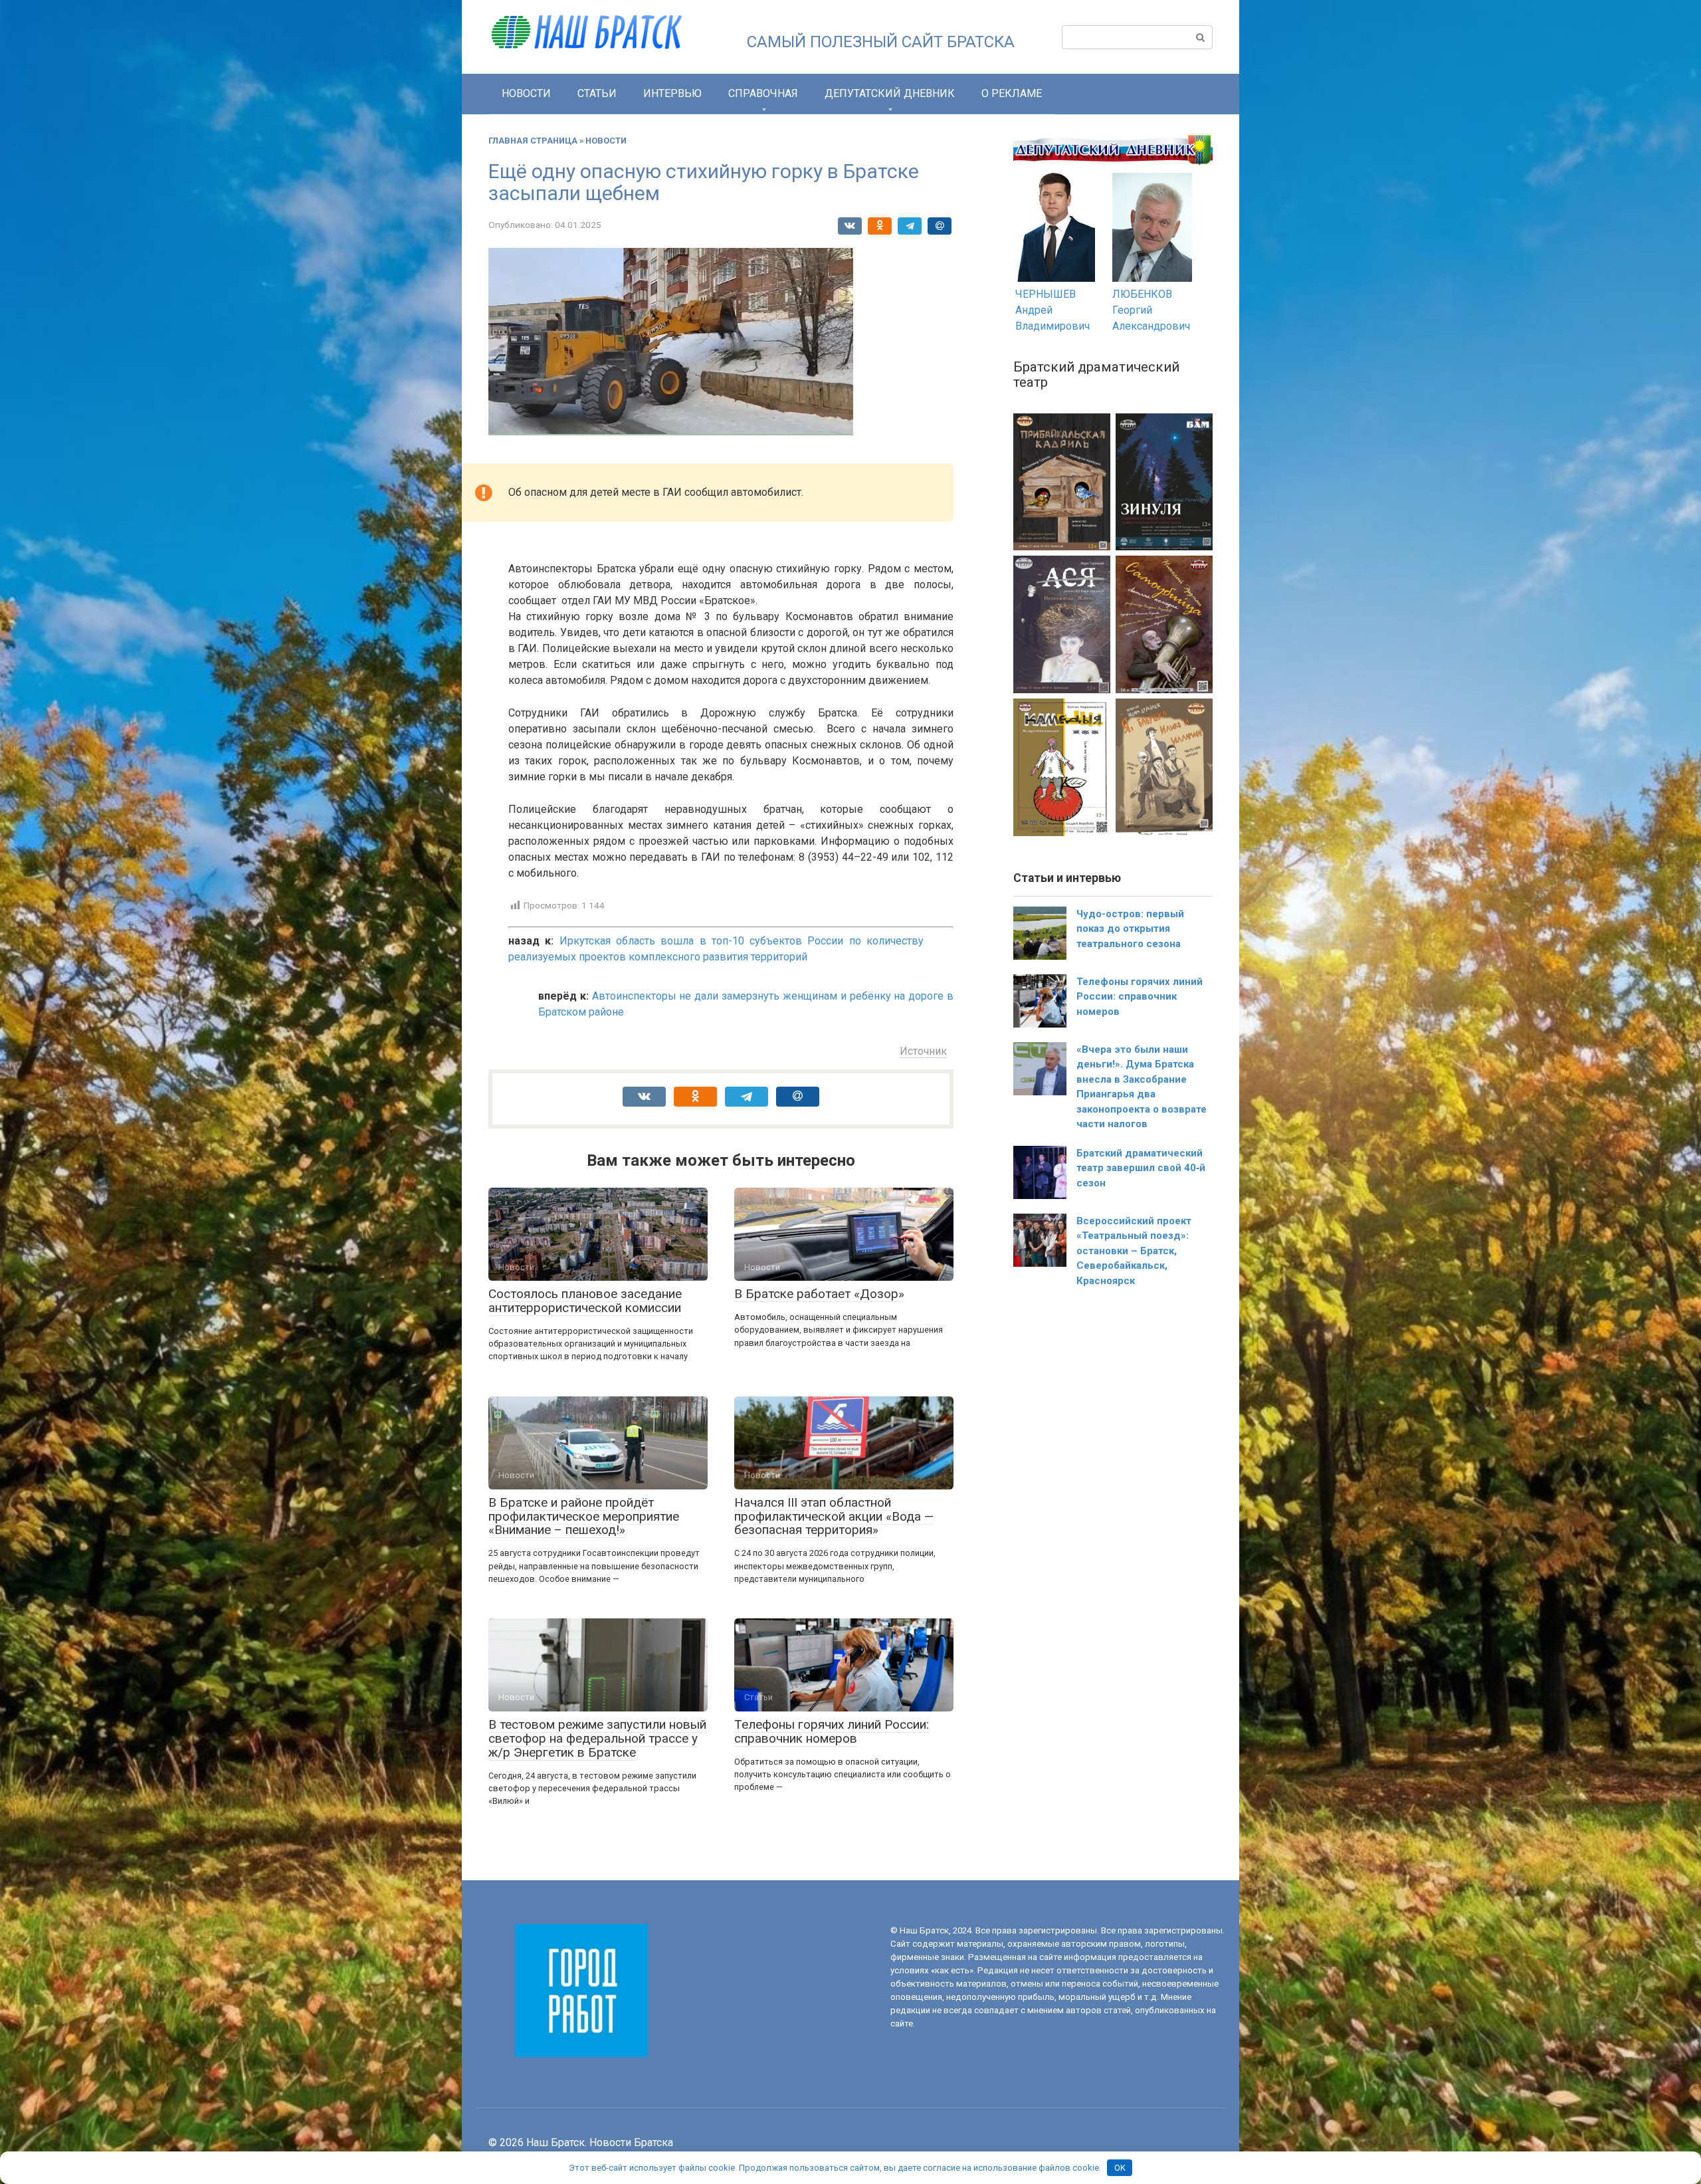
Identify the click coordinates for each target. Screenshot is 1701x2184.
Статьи (597, 93)
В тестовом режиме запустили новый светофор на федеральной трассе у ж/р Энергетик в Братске (597, 1738)
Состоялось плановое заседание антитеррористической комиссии (585, 1301)
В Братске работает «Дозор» (819, 1294)
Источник (923, 1051)
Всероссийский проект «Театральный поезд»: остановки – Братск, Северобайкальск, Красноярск (1134, 1251)
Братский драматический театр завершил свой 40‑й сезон (1141, 1168)
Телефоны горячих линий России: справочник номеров (832, 1731)
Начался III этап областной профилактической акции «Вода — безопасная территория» (834, 1516)
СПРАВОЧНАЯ (763, 93)
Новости (526, 93)
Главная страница (533, 141)
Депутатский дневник (890, 93)
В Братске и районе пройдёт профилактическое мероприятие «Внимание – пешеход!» (584, 1516)
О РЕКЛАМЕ (1012, 93)
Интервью (672, 93)
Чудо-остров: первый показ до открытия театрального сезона (1130, 929)
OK (1120, 2168)
